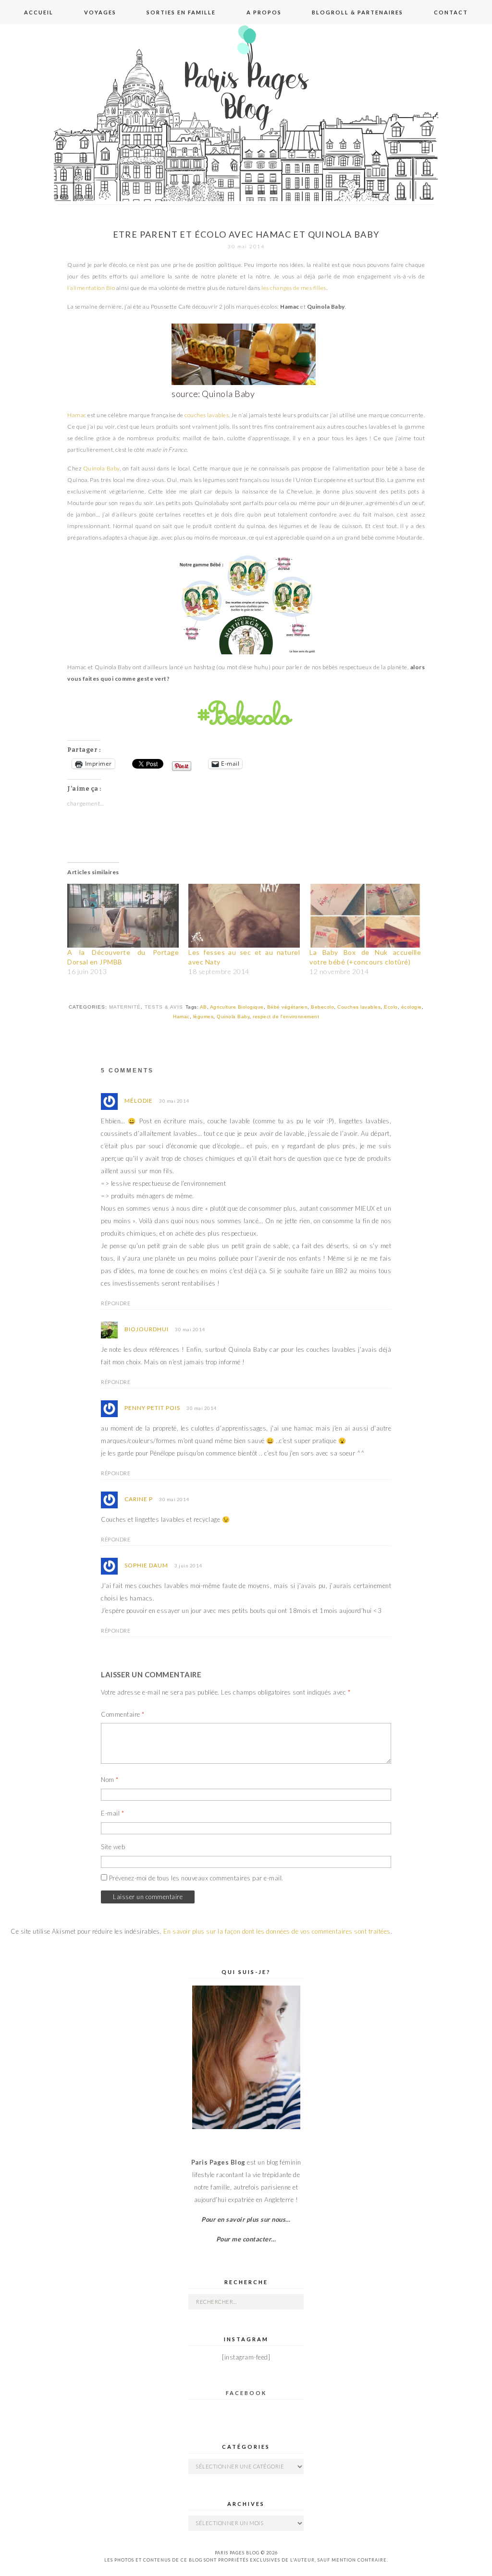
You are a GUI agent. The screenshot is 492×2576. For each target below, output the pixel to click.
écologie (412, 1007)
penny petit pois (152, 1408)
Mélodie (139, 1101)
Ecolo (391, 1007)
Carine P (139, 1499)
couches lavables (207, 415)
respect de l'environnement (286, 1017)
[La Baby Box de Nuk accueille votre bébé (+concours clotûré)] (365, 915)
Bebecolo (322, 1007)
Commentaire (123, 1714)
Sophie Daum (146, 1565)
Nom (110, 1780)
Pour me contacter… (246, 2239)
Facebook (246, 2393)
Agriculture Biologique (237, 1007)
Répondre (116, 1303)
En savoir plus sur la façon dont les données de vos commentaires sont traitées (277, 1931)
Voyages (100, 12)
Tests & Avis (164, 1007)
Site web (113, 1847)
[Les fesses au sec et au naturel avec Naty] (244, 915)
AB (203, 1007)
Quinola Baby (101, 468)
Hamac (77, 415)
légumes (203, 1017)
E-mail (112, 1813)
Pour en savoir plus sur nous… (246, 2219)
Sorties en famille (181, 12)
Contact (451, 12)
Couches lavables (359, 1007)
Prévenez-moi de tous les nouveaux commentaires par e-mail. (196, 1878)
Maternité (125, 1007)
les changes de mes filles (294, 288)
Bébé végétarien (288, 1007)
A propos (264, 12)
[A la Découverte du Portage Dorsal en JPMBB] (123, 915)
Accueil (39, 12)
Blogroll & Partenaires (357, 12)
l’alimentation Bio (91, 288)
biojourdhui (147, 1329)
